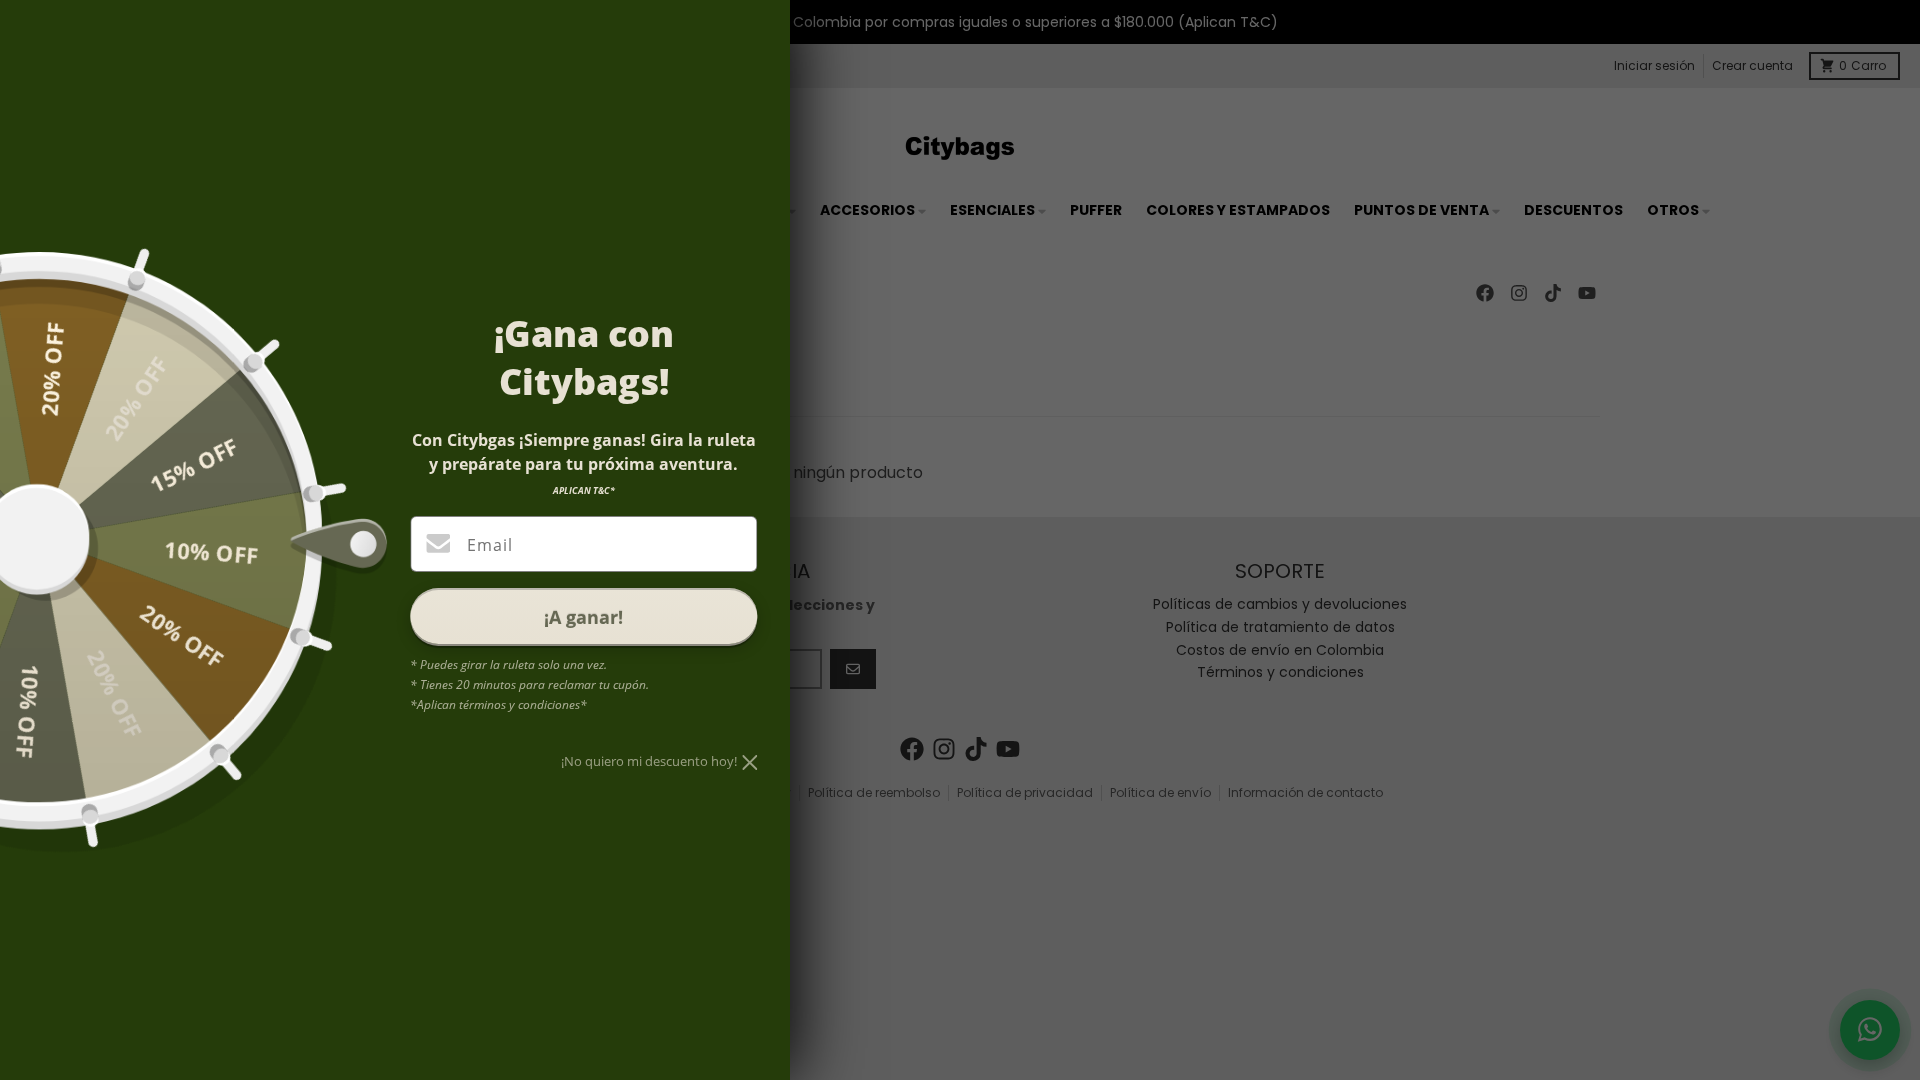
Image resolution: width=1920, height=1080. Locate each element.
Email (489, 545)
